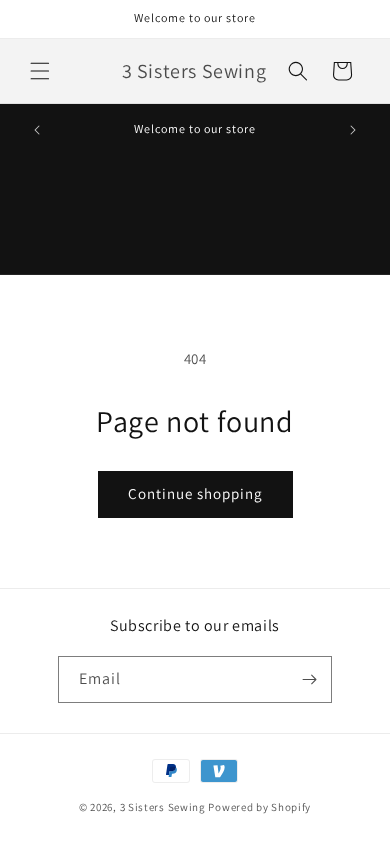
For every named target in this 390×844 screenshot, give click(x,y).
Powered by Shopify (259, 807)
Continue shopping (195, 493)
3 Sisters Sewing (163, 807)
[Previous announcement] (37, 130)
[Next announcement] (353, 130)
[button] (40, 71)
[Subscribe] (309, 679)
